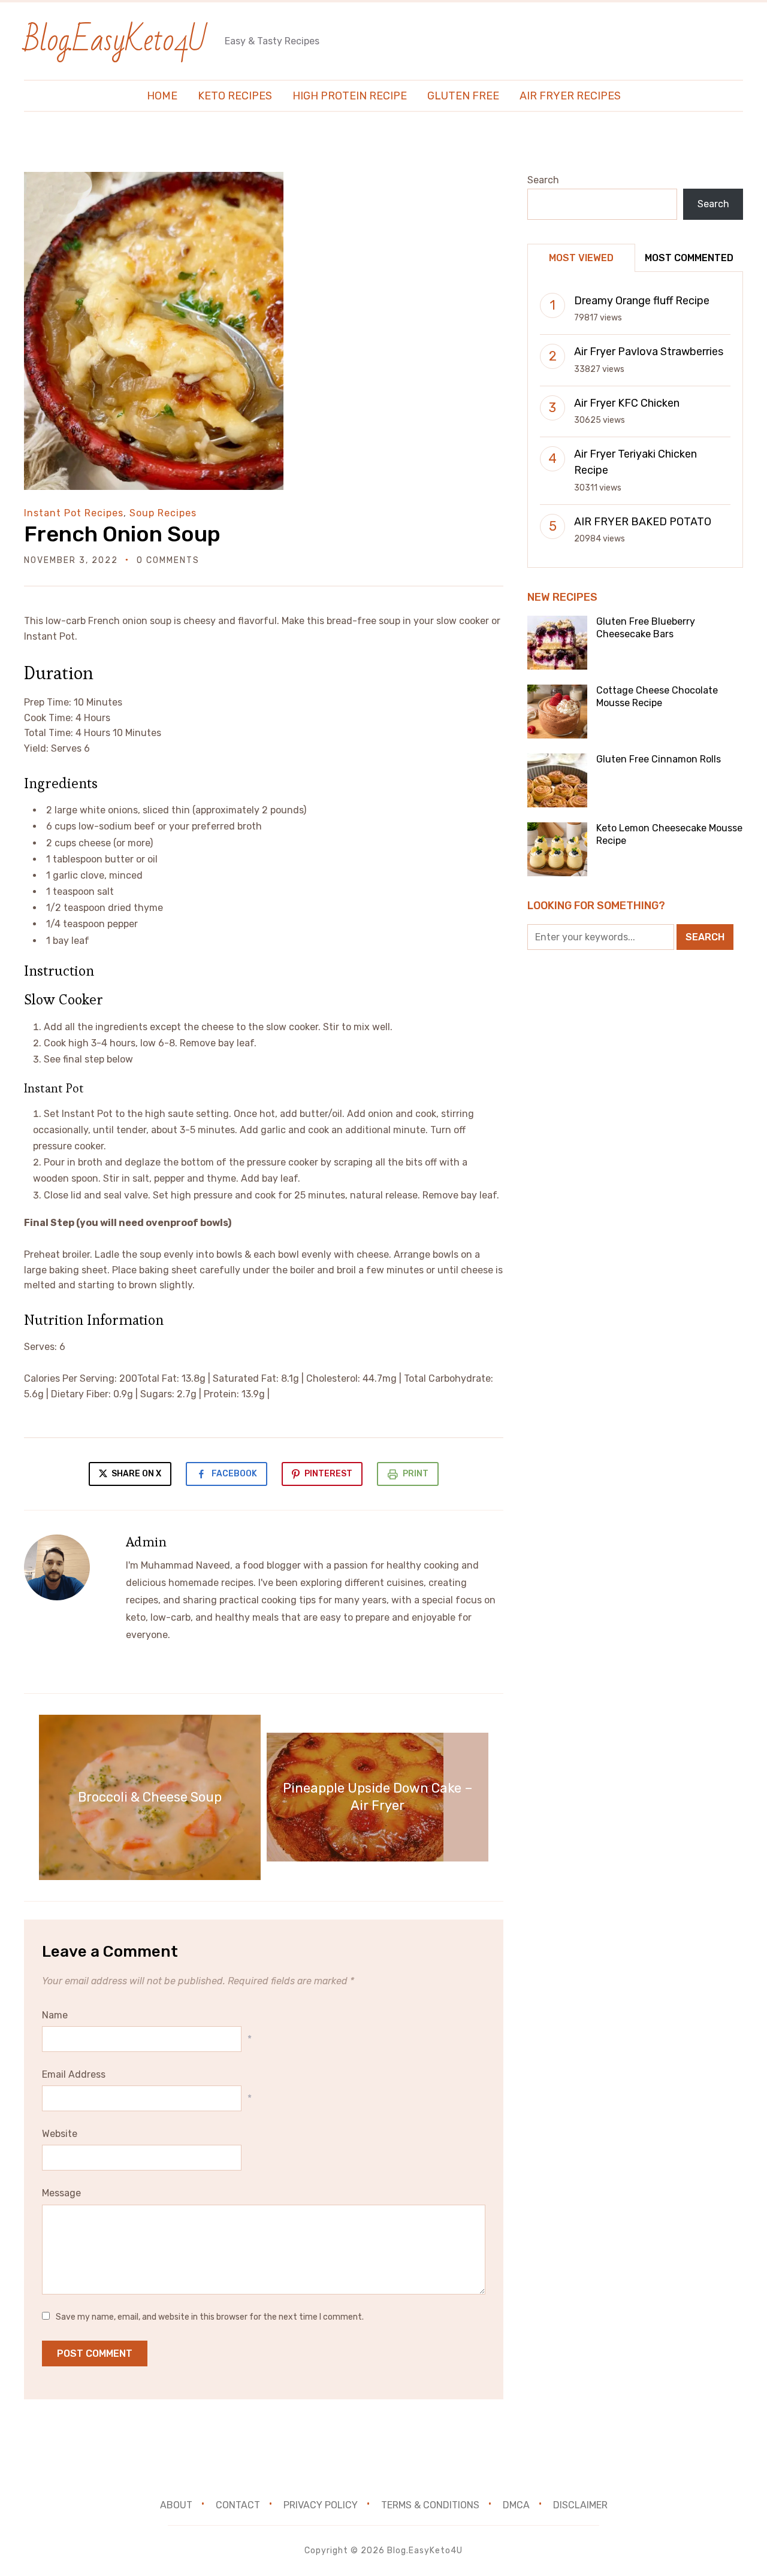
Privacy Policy (321, 2505)
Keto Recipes (235, 96)
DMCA (516, 2505)
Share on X (135, 1474)
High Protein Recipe (350, 96)
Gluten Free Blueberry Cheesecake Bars (646, 628)
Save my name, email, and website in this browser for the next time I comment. (210, 2317)
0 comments (168, 560)
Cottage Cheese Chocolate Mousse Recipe (657, 697)
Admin (146, 1542)
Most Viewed (581, 258)
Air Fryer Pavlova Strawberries (649, 352)
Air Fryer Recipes (570, 96)
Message (61, 2193)
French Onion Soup (122, 534)
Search (543, 180)
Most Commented (689, 258)
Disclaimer (580, 2505)
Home (162, 96)
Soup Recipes (163, 513)
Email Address (74, 2074)
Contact (238, 2505)
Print (416, 1474)
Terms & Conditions (430, 2505)
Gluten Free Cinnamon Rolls (659, 759)
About (176, 2505)
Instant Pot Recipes (74, 513)
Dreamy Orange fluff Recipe (642, 301)
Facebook (234, 1474)
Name (55, 2015)
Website (60, 2134)
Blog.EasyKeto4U (115, 40)
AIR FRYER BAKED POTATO (643, 522)
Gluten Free (463, 96)
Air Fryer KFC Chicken (627, 403)
